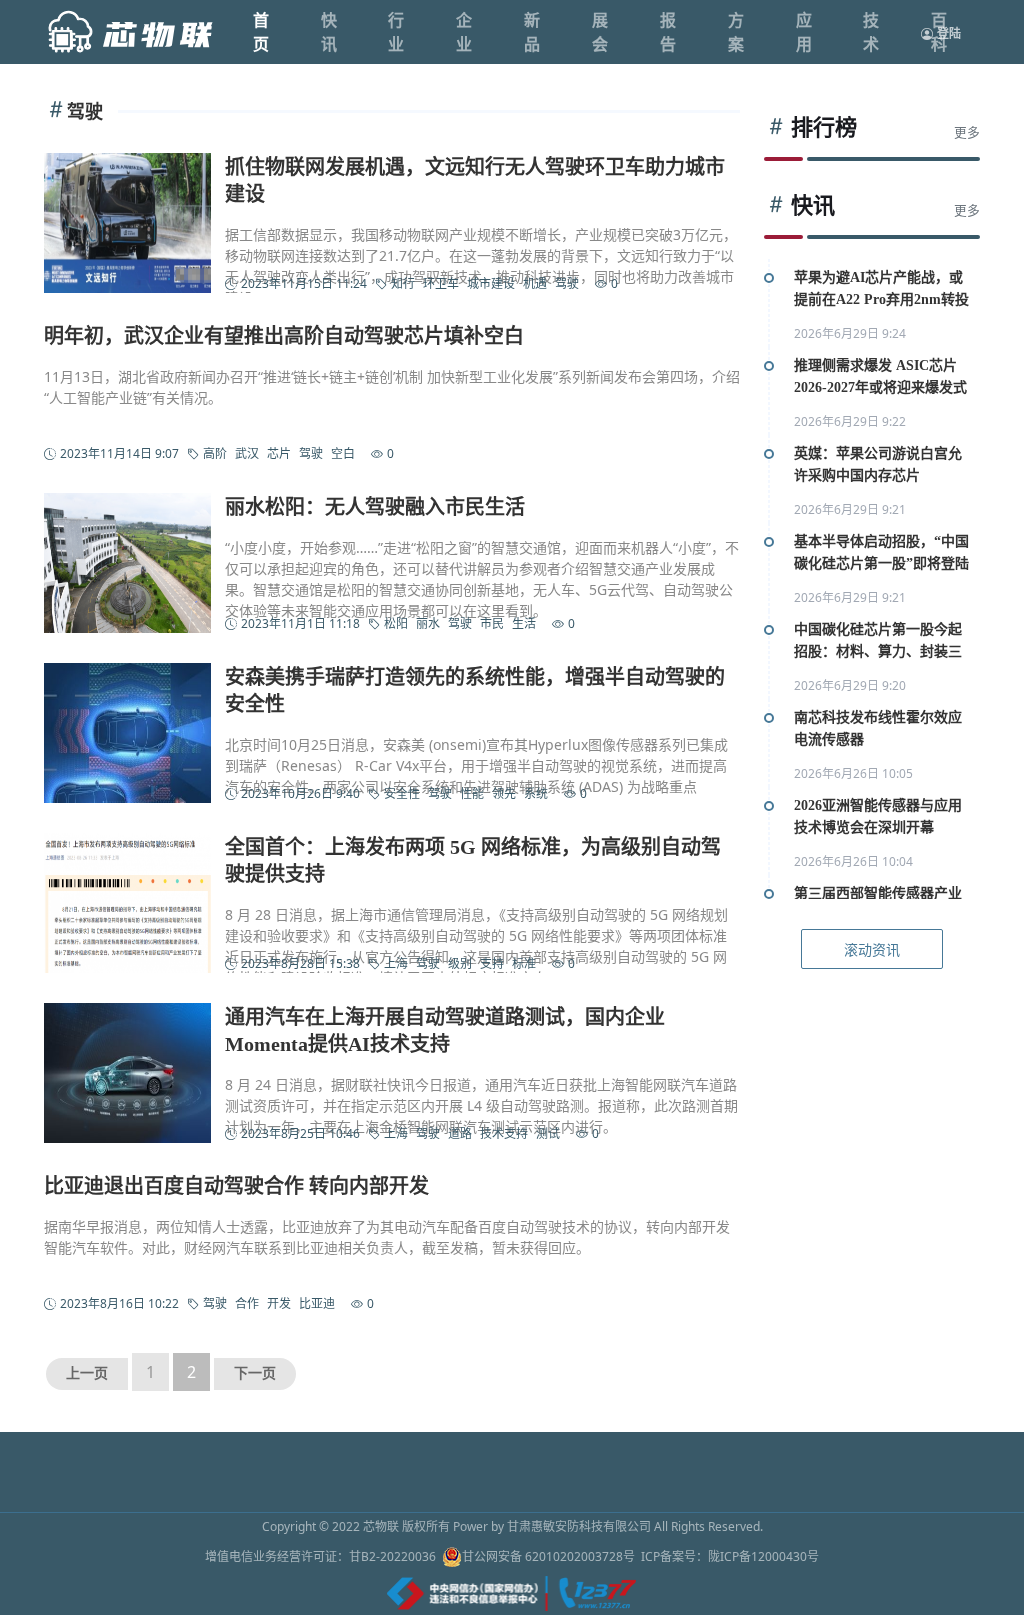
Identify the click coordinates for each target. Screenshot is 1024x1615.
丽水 (428, 623)
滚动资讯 (872, 949)
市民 (492, 623)
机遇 (535, 283)
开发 (279, 1303)
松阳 (396, 623)
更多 (967, 132)
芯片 (279, 453)
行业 (396, 32)
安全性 (402, 793)
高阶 (215, 453)
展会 (600, 32)
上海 (396, 963)
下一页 (255, 1373)
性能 (472, 793)
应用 (804, 32)
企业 (464, 32)
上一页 (87, 1373)
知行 (403, 283)
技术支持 (504, 1133)
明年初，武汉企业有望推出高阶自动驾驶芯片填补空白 (284, 336)
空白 (343, 453)
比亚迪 (317, 1303)
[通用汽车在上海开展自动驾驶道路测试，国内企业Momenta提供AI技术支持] (127, 1073)
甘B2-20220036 (392, 1556)
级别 (460, 963)
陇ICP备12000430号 (763, 1556)
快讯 (329, 32)
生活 (524, 623)
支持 (492, 963)
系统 (536, 793)
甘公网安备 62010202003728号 (548, 1556)
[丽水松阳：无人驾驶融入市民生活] (127, 563)
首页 (261, 32)
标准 (524, 963)
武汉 (247, 453)
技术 (871, 32)
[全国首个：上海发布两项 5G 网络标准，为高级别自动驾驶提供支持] (127, 903)
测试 (548, 1133)
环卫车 (441, 283)
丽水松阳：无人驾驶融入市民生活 (375, 507)
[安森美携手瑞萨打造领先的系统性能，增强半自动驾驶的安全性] (127, 733)
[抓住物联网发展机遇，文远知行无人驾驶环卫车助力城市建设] (127, 223)
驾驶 (567, 283)
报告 (668, 32)
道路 (460, 1133)
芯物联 (381, 1526)
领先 (504, 793)
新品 (532, 32)
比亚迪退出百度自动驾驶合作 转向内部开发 (236, 1186)
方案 (736, 32)
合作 (247, 1303)
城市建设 (491, 283)
